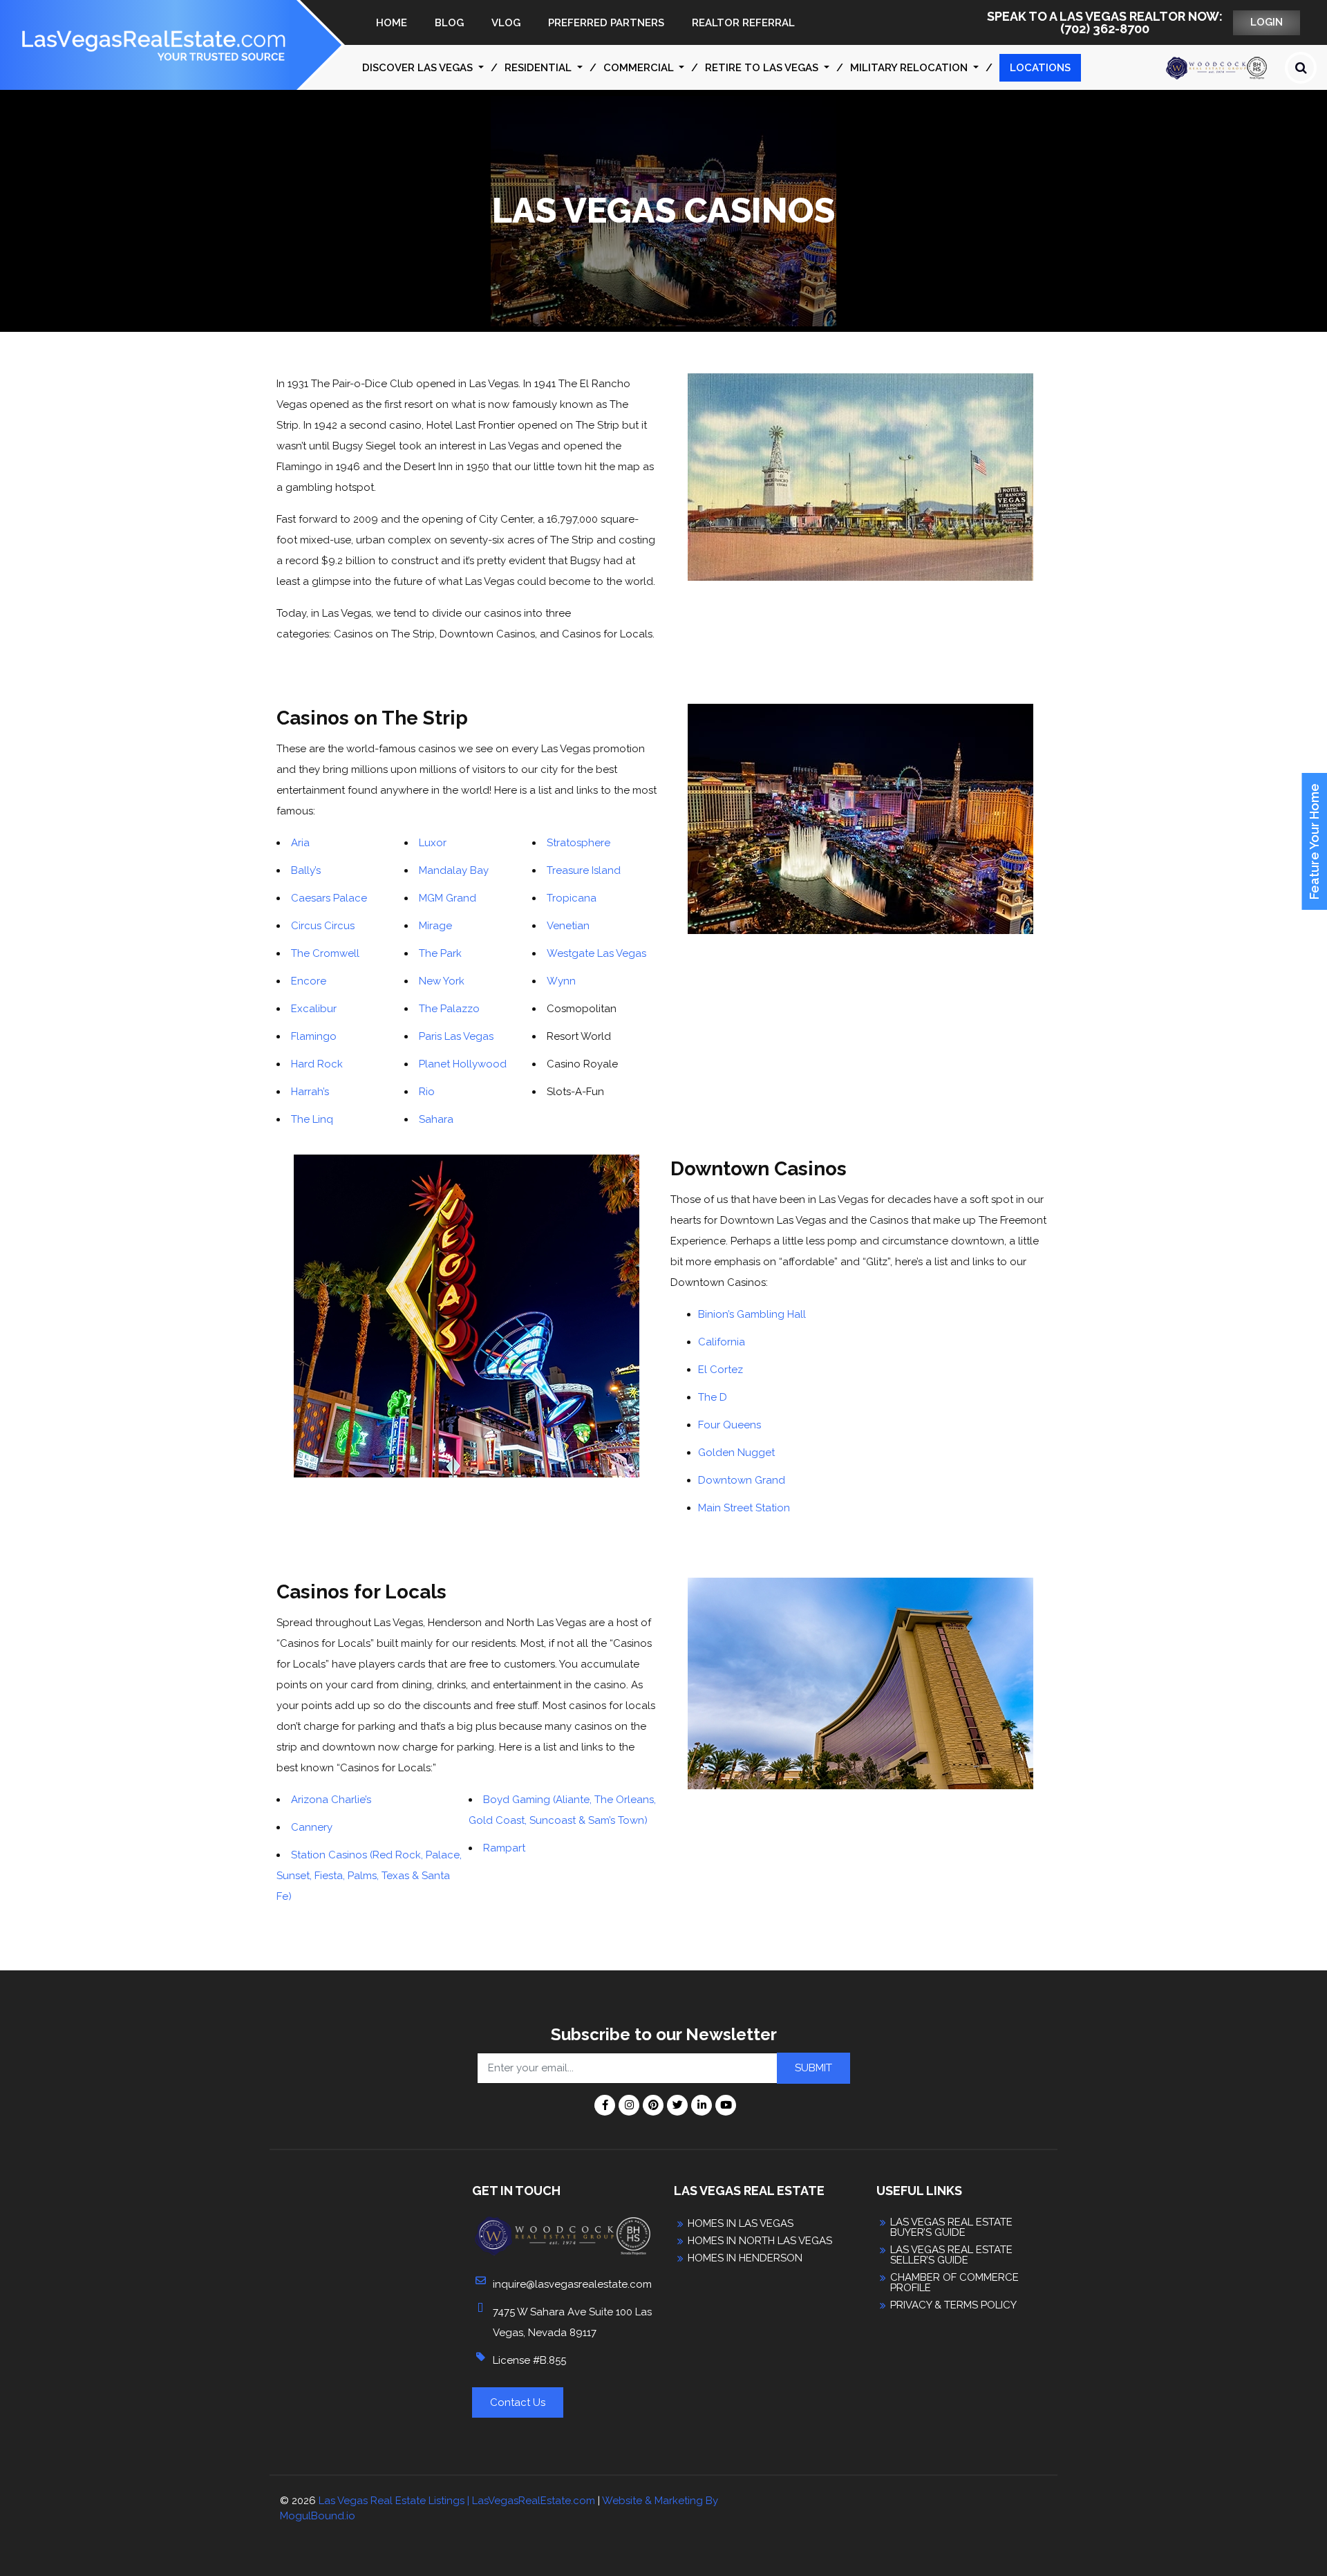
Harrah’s (311, 1092)
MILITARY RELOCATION (910, 68)
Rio (428, 1092)
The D (713, 1397)
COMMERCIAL (640, 68)
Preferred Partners (606, 23)
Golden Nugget (736, 1453)
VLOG (506, 23)
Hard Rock (318, 1064)
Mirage (437, 926)
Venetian (570, 926)
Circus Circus (324, 926)
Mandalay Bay (455, 870)
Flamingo (315, 1036)
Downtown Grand (742, 1480)
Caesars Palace (330, 898)
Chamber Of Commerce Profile (954, 2283)
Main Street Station (744, 1508)
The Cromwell (327, 953)
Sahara (436, 1119)
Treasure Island (585, 870)
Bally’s (307, 870)
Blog (449, 23)
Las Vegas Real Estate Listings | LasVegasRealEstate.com (457, 2501)
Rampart (504, 1848)
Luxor (434, 843)
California (722, 1342)
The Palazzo (451, 1009)
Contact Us (518, 2402)
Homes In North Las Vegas (760, 2241)
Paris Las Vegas (458, 1036)
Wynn (563, 981)
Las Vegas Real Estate (749, 2191)
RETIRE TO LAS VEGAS (763, 68)
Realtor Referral (743, 23)
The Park (442, 953)
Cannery (312, 1827)
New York (442, 981)
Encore (310, 981)
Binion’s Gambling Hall (752, 1314)
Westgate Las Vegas (596, 953)
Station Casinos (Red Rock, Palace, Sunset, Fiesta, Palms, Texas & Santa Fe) (369, 1876)
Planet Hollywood (464, 1064)
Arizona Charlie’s (331, 1800)
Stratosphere (580, 843)
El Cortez (721, 1370)
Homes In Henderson (745, 2258)
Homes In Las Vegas (741, 2224)
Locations (1040, 68)
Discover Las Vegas (419, 68)
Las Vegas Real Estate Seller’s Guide (951, 2255)
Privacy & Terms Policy (953, 2305)
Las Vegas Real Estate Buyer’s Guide (951, 2228)
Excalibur (315, 1009)
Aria (300, 843)
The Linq (313, 1119)
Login (1267, 22)
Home (392, 23)
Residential (539, 68)
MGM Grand (449, 898)
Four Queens (730, 1425)
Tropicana (573, 898)
